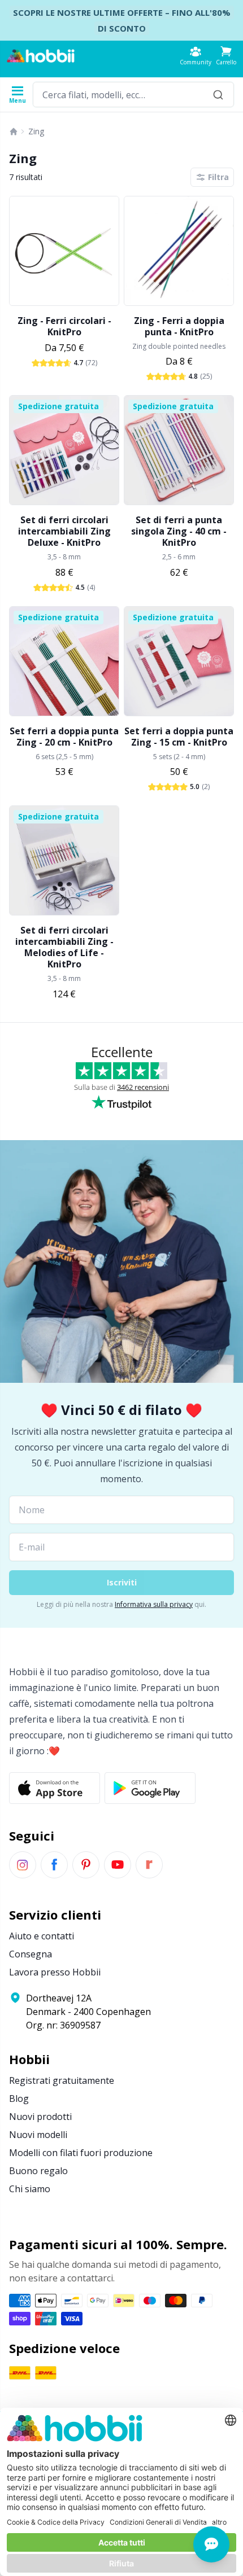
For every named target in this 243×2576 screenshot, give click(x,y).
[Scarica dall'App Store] (55, 1788)
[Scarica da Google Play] (150, 1788)
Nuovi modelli (38, 2135)
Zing (36, 131)
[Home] (14, 132)
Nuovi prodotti (40, 2117)
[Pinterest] (86, 1865)
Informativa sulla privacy (154, 1604)
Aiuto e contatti (42, 1936)
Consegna (31, 1954)
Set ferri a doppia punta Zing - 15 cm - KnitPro (179, 737)
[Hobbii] (41, 56)
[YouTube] (118, 1865)
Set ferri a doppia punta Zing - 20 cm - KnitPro (64, 737)
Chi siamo (30, 2189)
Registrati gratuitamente (62, 2080)
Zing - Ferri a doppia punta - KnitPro (179, 326)
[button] (226, 56)
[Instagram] (23, 1865)
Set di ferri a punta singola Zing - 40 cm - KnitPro (179, 531)
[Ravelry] (149, 1865)
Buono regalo (38, 2171)
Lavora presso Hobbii (55, 1972)
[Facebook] (54, 1865)
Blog (19, 2099)
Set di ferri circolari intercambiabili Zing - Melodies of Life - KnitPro (64, 947)
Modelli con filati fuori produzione (81, 2153)
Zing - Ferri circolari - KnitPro (64, 326)
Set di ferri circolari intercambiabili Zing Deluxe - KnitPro (64, 531)
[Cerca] (218, 95)
